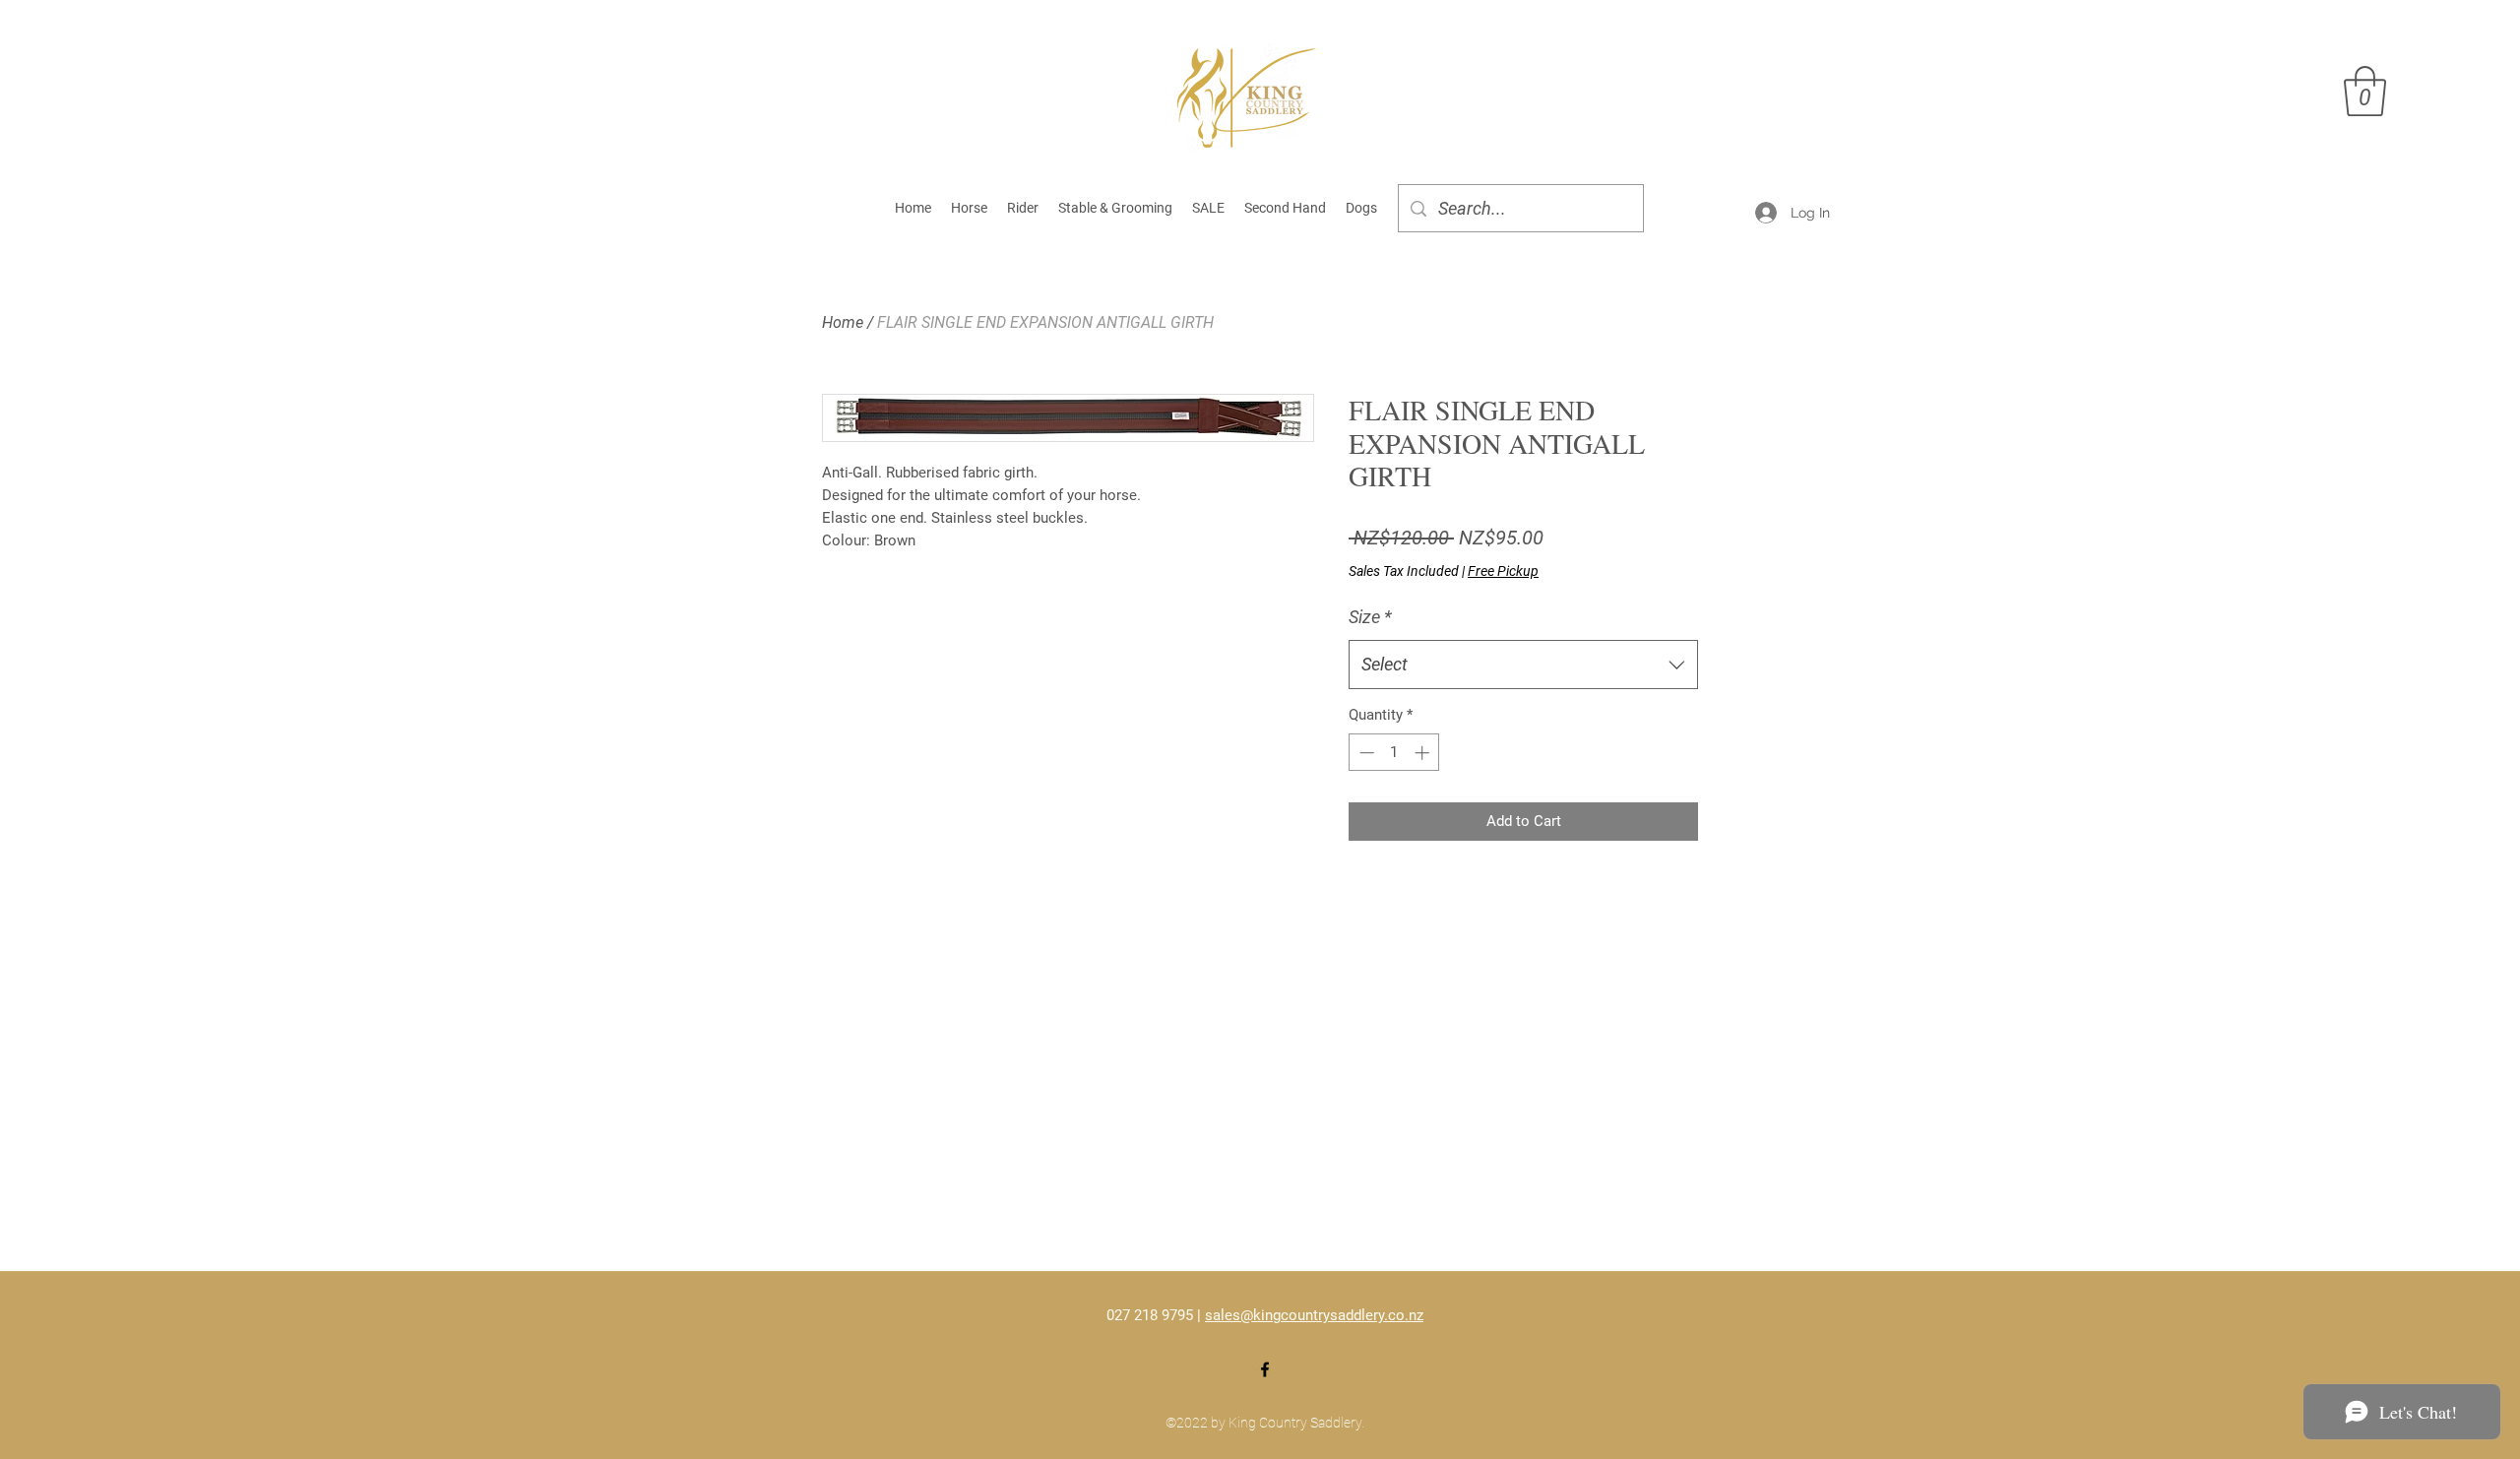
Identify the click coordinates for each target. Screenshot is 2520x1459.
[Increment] (1424, 753)
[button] (2365, 91)
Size (1370, 617)
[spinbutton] (1394, 753)
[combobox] (1523, 665)
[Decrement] (1365, 753)
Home (843, 322)
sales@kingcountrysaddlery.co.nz (1314, 1315)
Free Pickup (1503, 571)
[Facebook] (1265, 1369)
